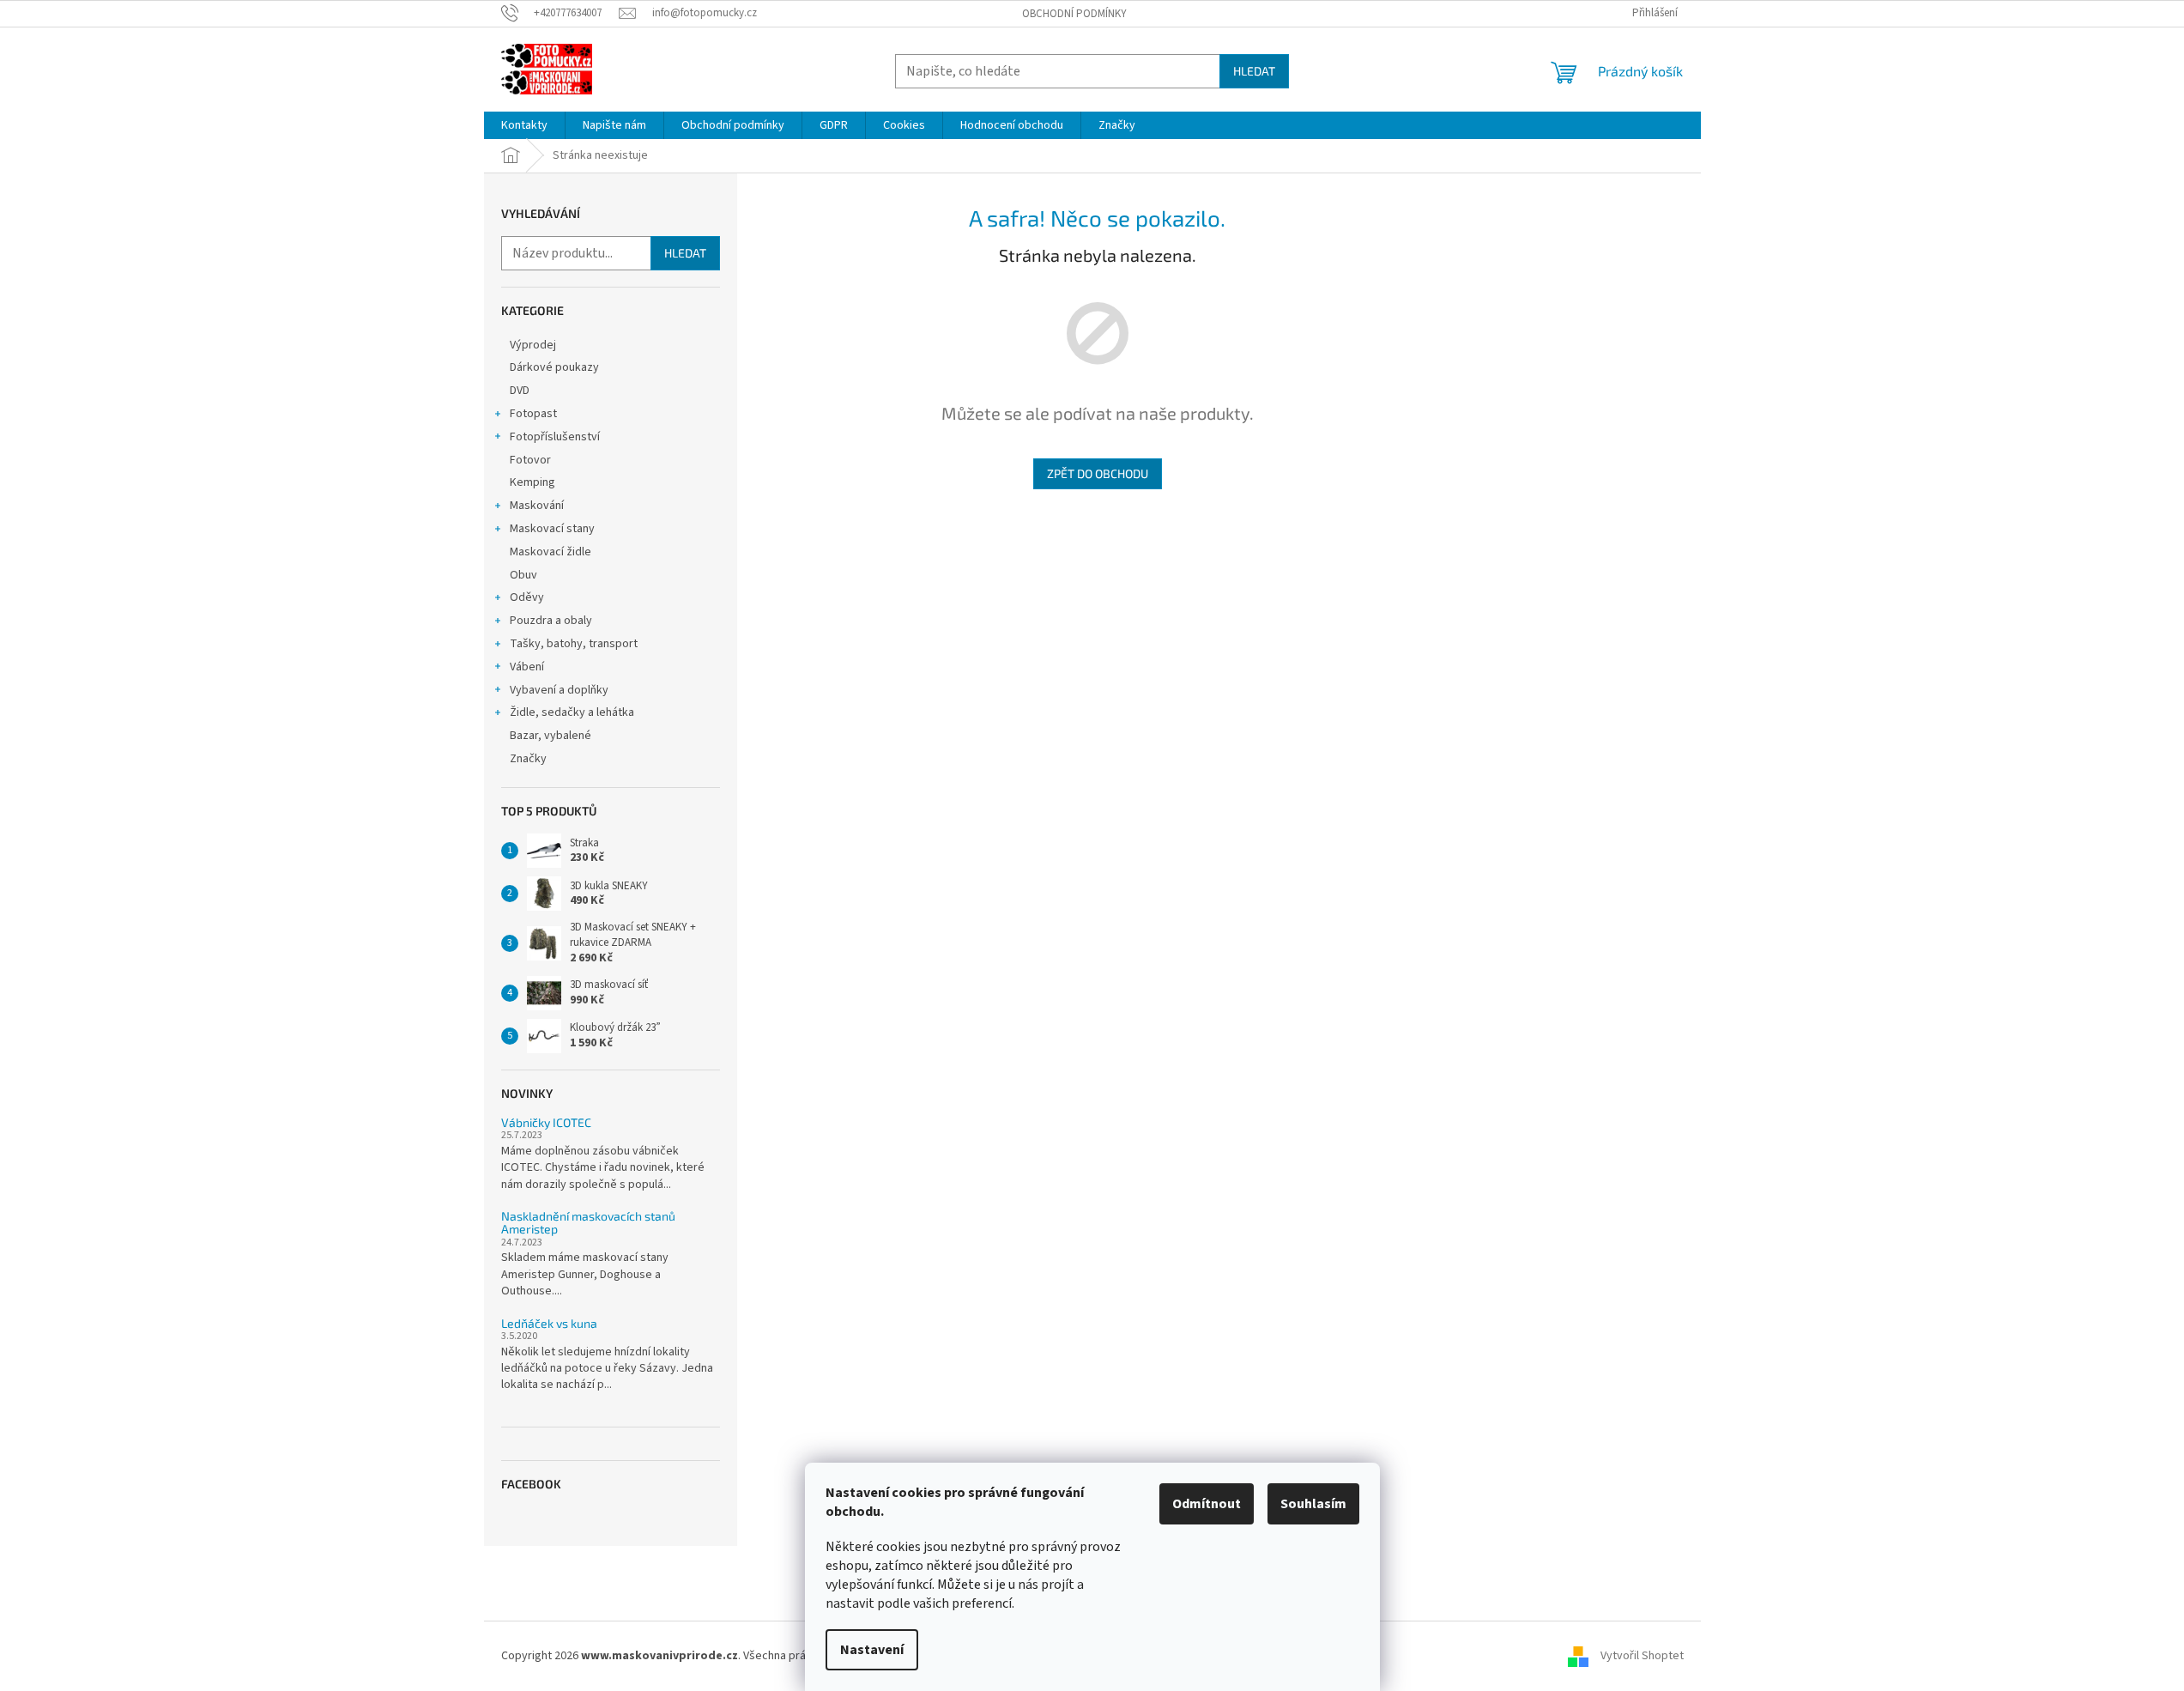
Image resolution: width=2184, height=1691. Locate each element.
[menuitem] (524, 125)
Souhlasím (1313, 1504)
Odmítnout (1207, 1504)
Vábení (527, 667)
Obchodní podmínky (1074, 14)
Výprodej (533, 345)
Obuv (523, 575)
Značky (528, 759)
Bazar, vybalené (551, 736)
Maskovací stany (552, 529)
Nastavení (872, 1650)
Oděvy (527, 597)
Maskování (537, 506)
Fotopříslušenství (555, 437)
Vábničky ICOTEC (546, 1122)
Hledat (1254, 71)
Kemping (532, 482)
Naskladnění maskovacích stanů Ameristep (588, 1223)
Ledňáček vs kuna (549, 1323)
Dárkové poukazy (554, 367)
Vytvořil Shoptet (1642, 1656)
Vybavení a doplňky (559, 690)
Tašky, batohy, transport (574, 644)
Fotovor (530, 460)
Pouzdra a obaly (551, 621)
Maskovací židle (551, 552)
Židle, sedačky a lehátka (572, 712)
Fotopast (533, 414)
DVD (520, 391)
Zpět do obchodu (1098, 473)
